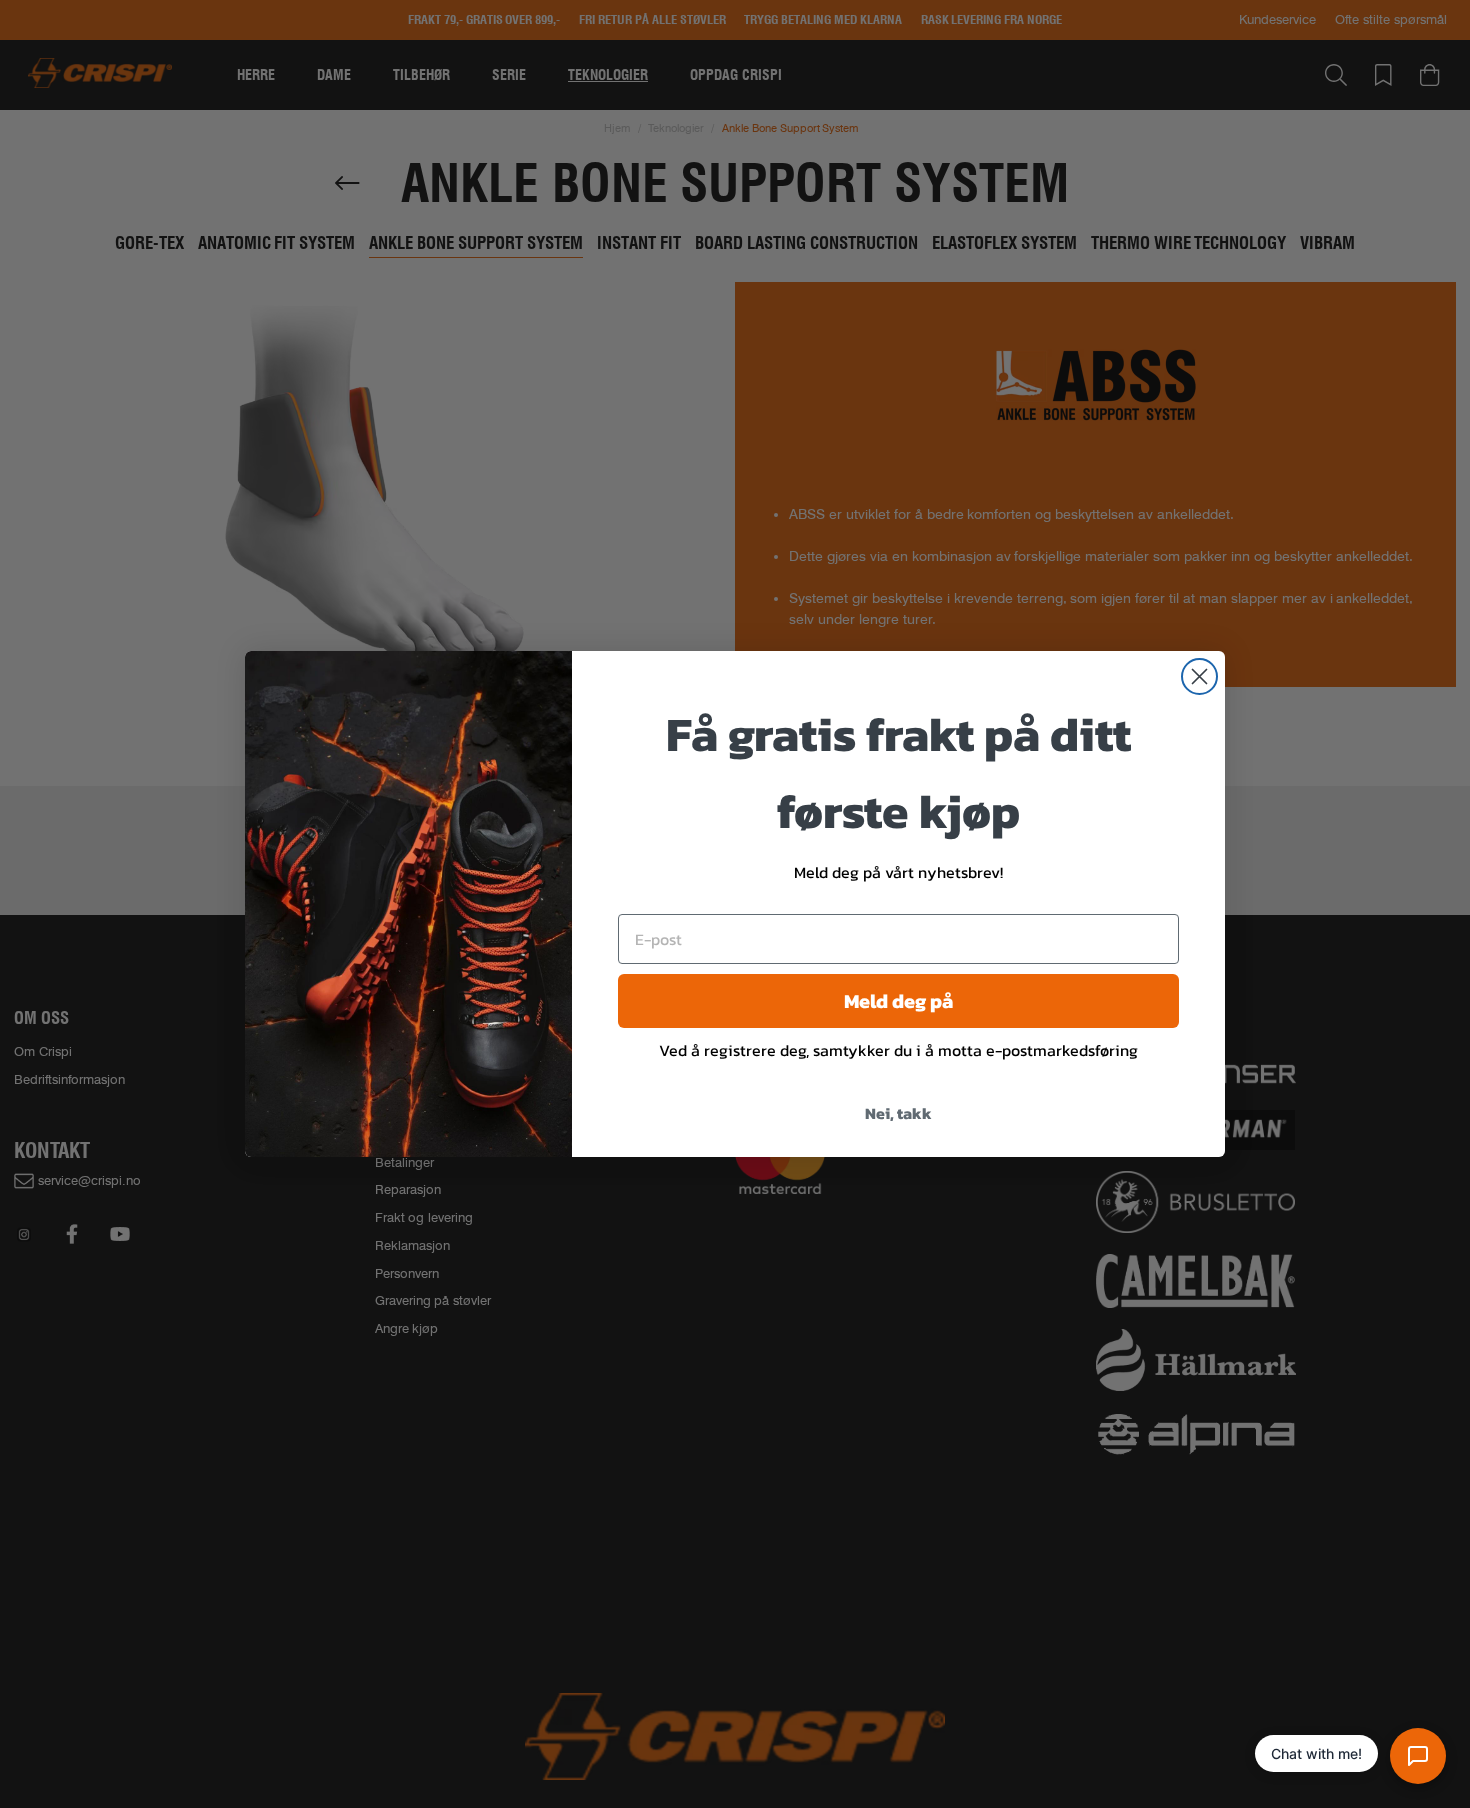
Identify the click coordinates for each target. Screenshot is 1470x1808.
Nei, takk (898, 1113)
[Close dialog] (1199, 676)
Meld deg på (898, 1001)
